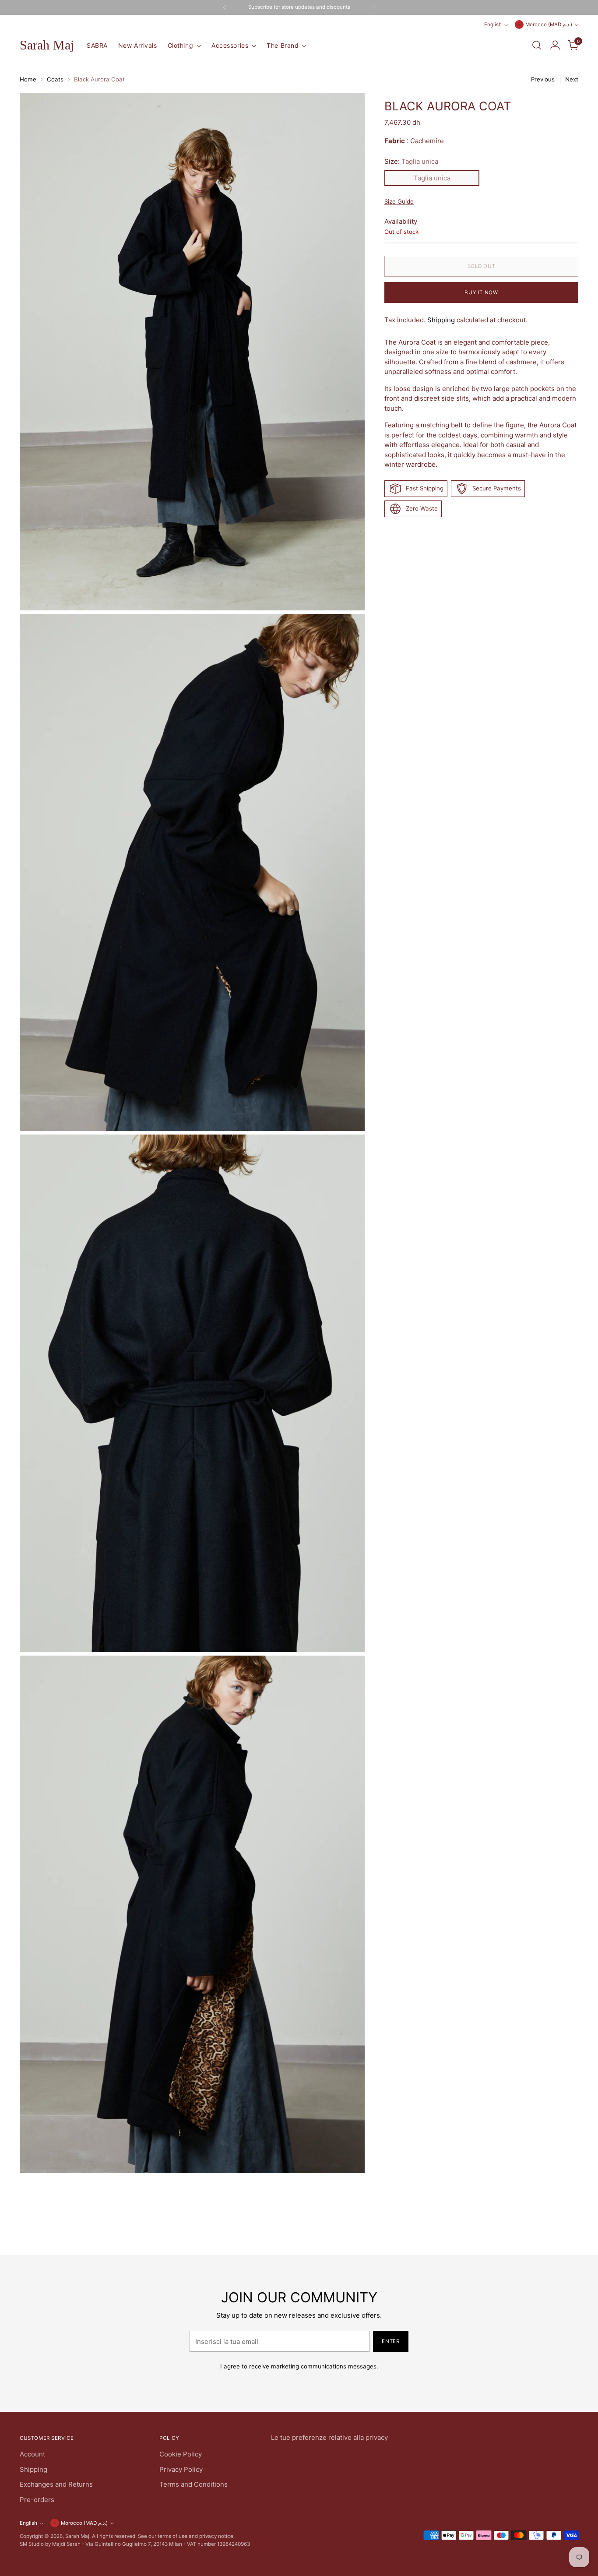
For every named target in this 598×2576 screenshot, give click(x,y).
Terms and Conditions (193, 2484)
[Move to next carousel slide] (571, 2225)
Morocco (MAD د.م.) (549, 25)
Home (28, 79)
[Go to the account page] (555, 45)
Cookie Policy (181, 2454)
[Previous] (225, 7)
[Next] (374, 7)
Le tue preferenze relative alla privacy (329, 2437)
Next (572, 79)
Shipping (441, 320)
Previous (543, 79)
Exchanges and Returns (56, 2484)
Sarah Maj (77, 2536)
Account (32, 2454)
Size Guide (399, 201)
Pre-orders (37, 2500)
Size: (411, 161)
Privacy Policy (181, 2469)
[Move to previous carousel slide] (551, 2225)
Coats (55, 79)
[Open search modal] (537, 45)
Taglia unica (432, 178)
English (493, 25)
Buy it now (481, 292)
